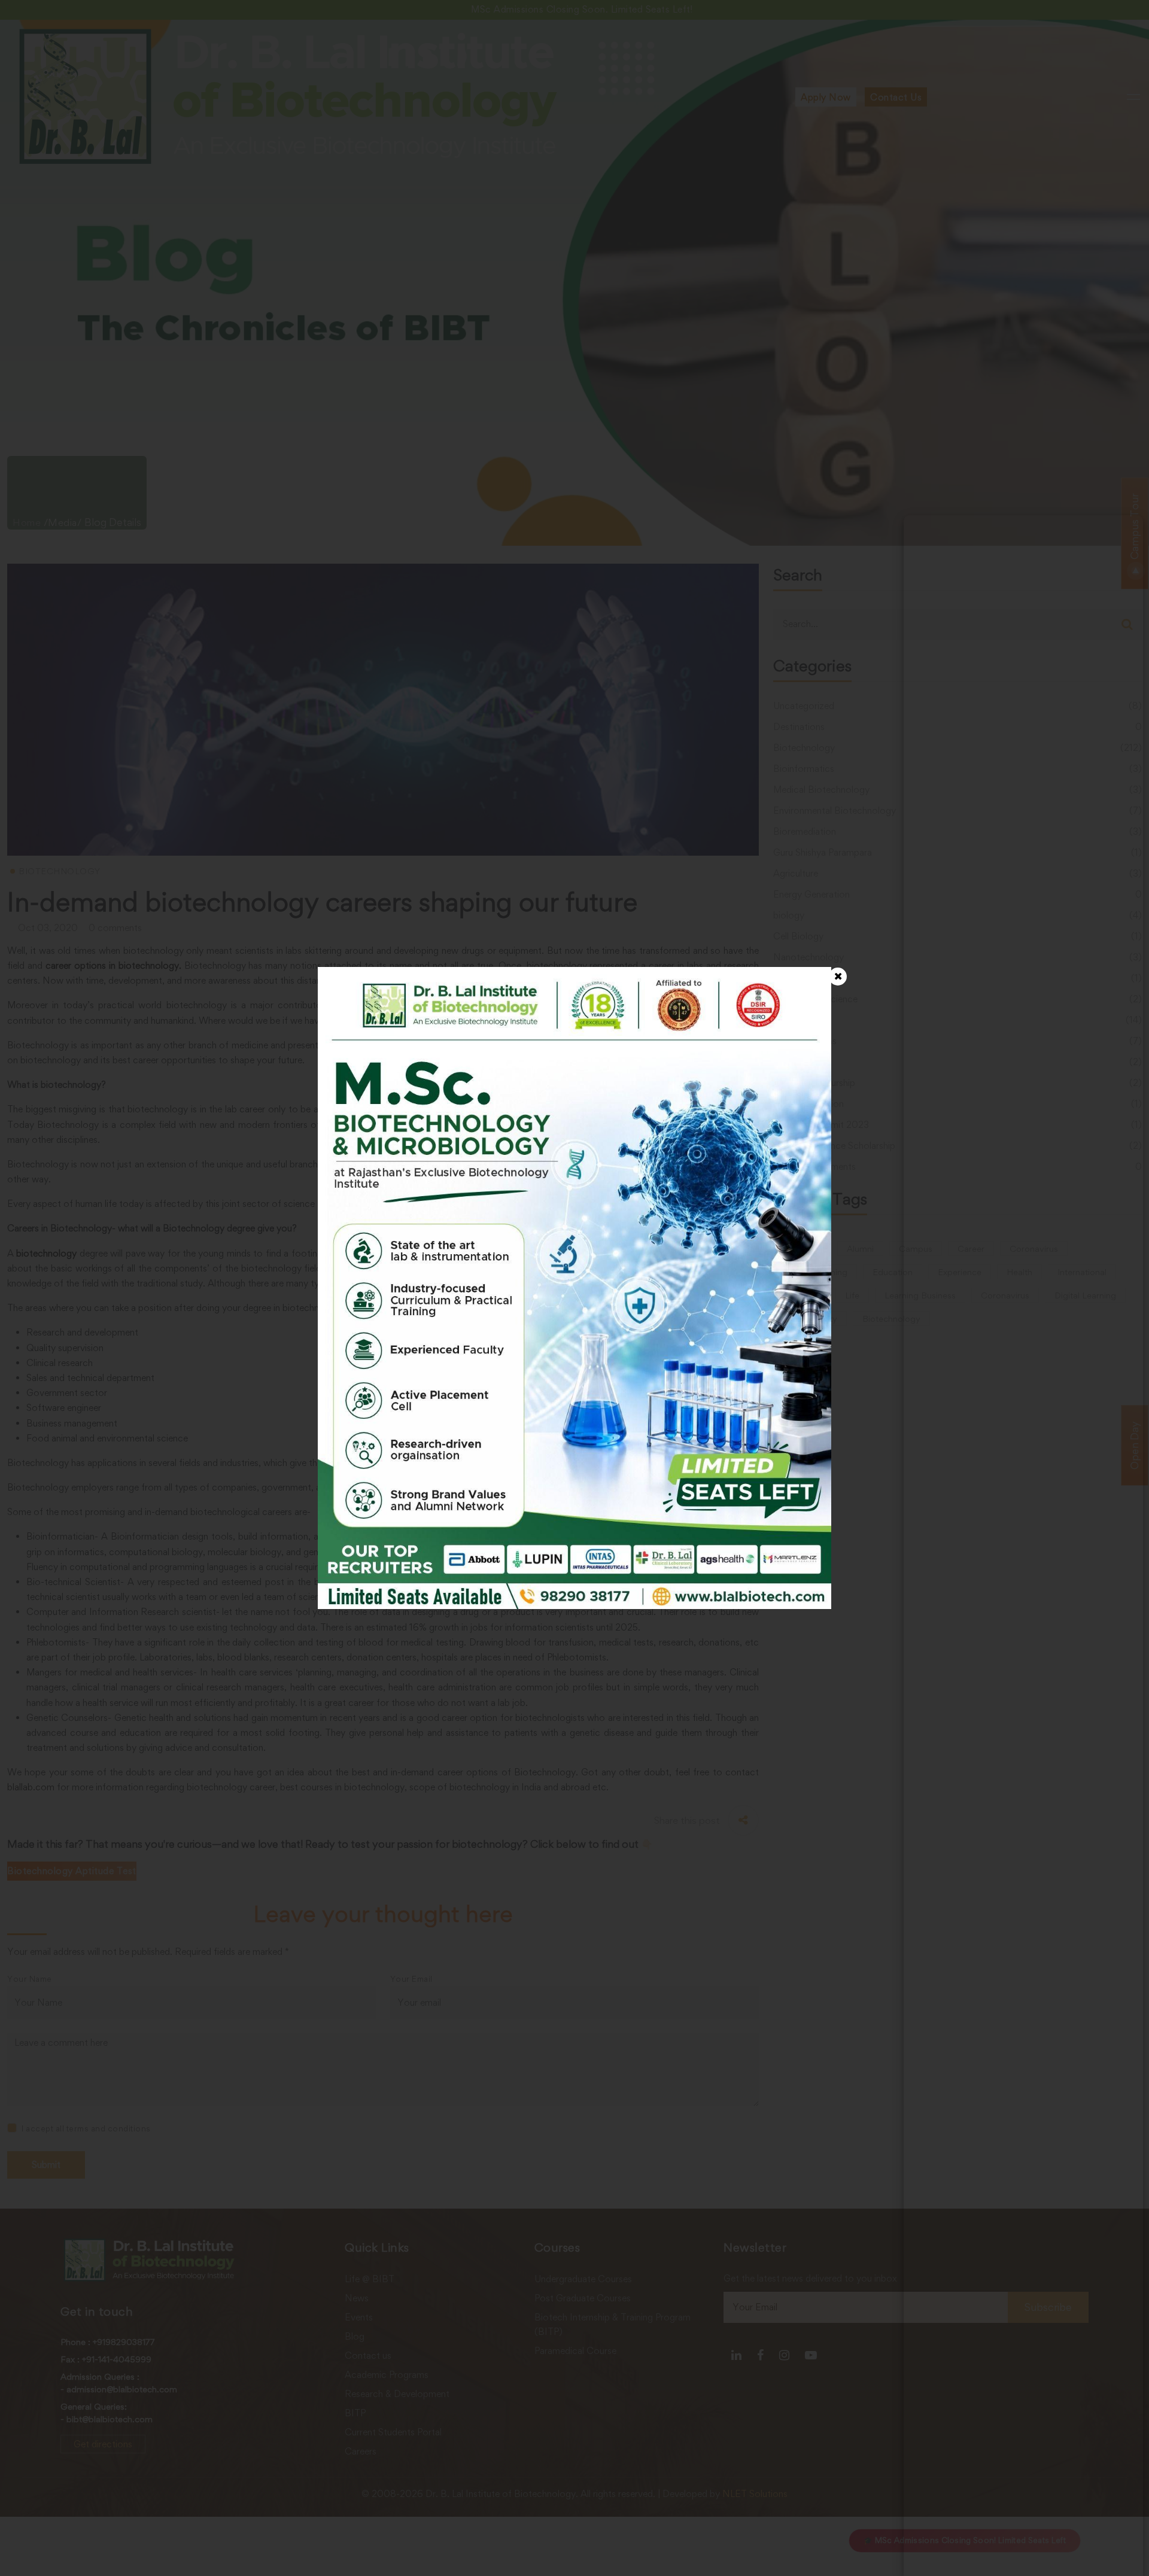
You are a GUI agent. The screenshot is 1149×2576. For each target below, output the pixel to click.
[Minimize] (1126, 533)
